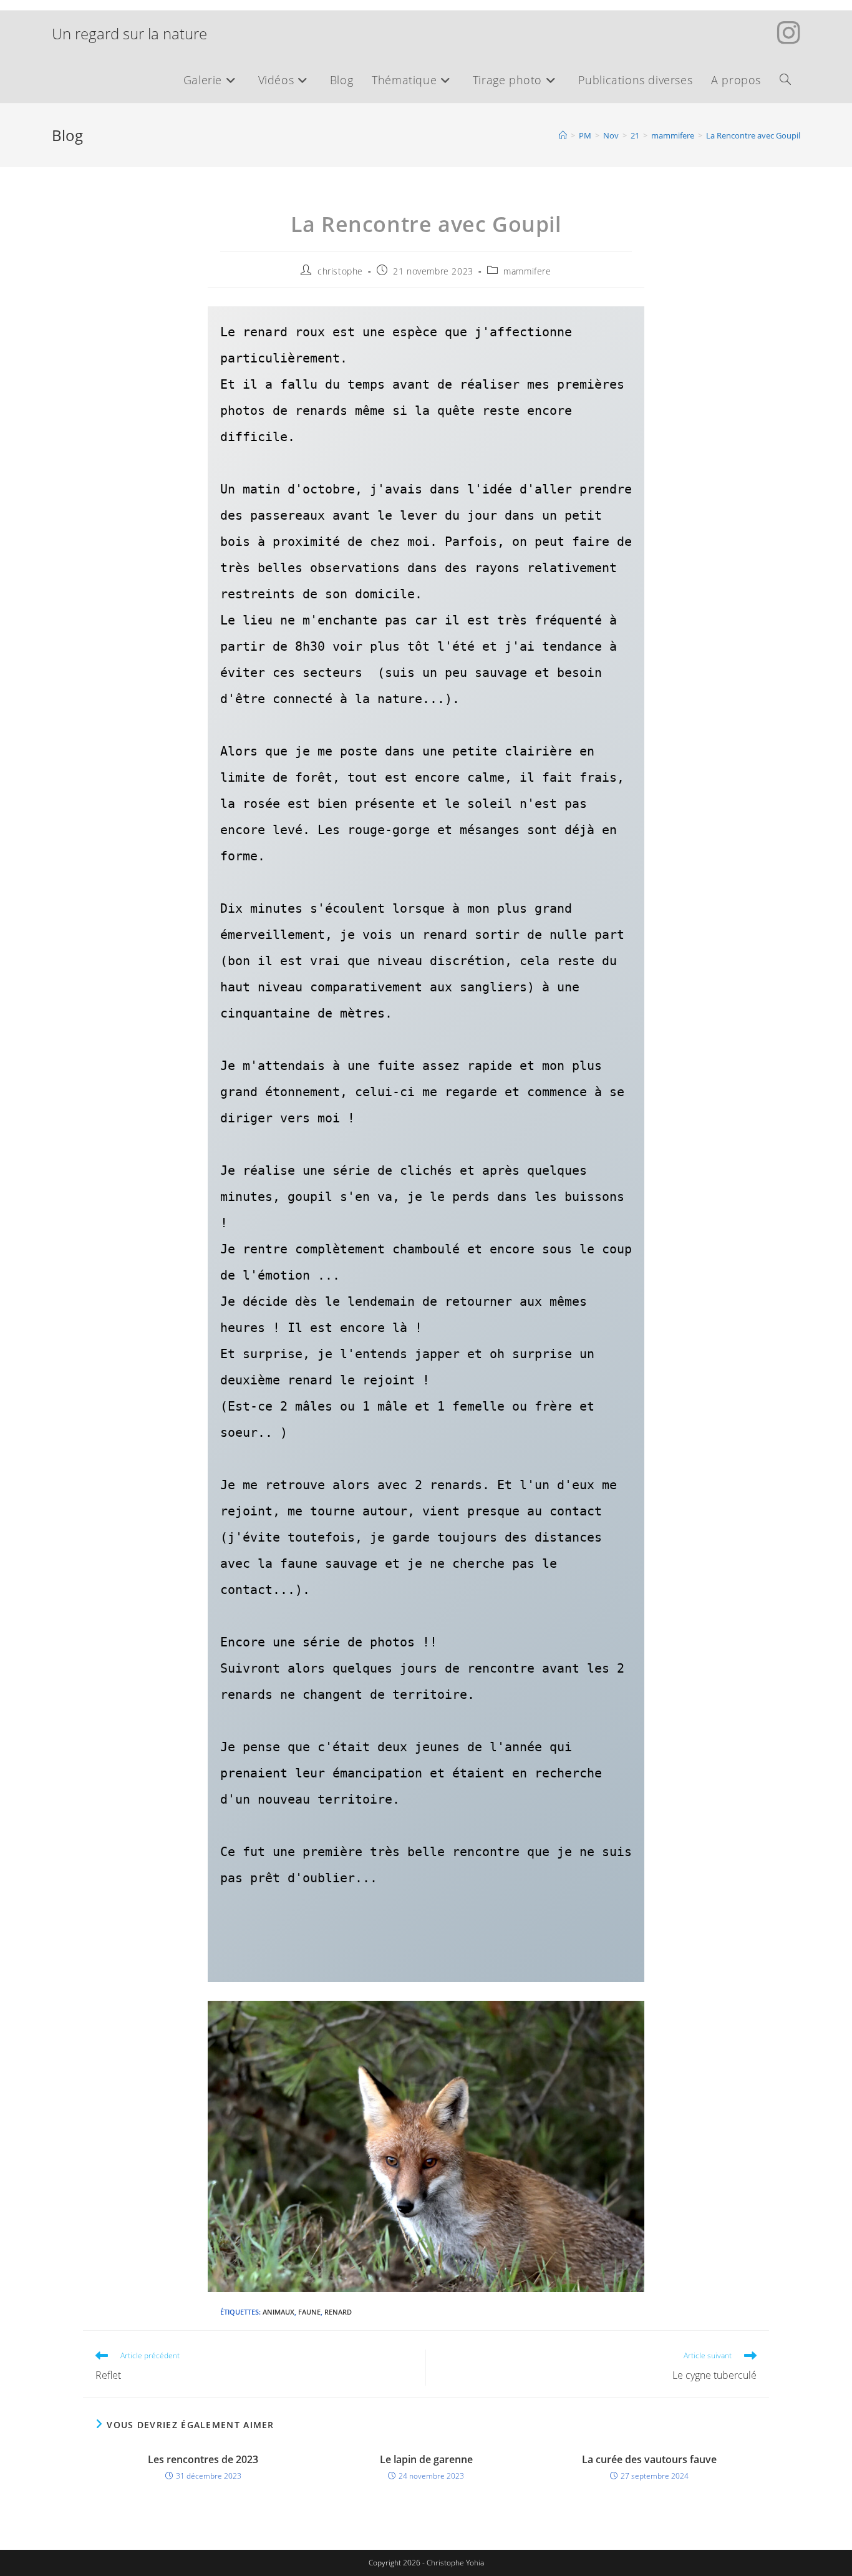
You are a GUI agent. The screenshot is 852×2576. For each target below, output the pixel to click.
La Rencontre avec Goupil (753, 135)
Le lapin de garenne (426, 2459)
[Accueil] (563, 135)
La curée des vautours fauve (649, 2459)
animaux (278, 2312)
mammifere (527, 271)
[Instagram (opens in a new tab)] (789, 32)
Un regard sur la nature (129, 33)
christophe (340, 271)
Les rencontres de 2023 (203, 2459)
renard (338, 2312)
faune (309, 2312)
